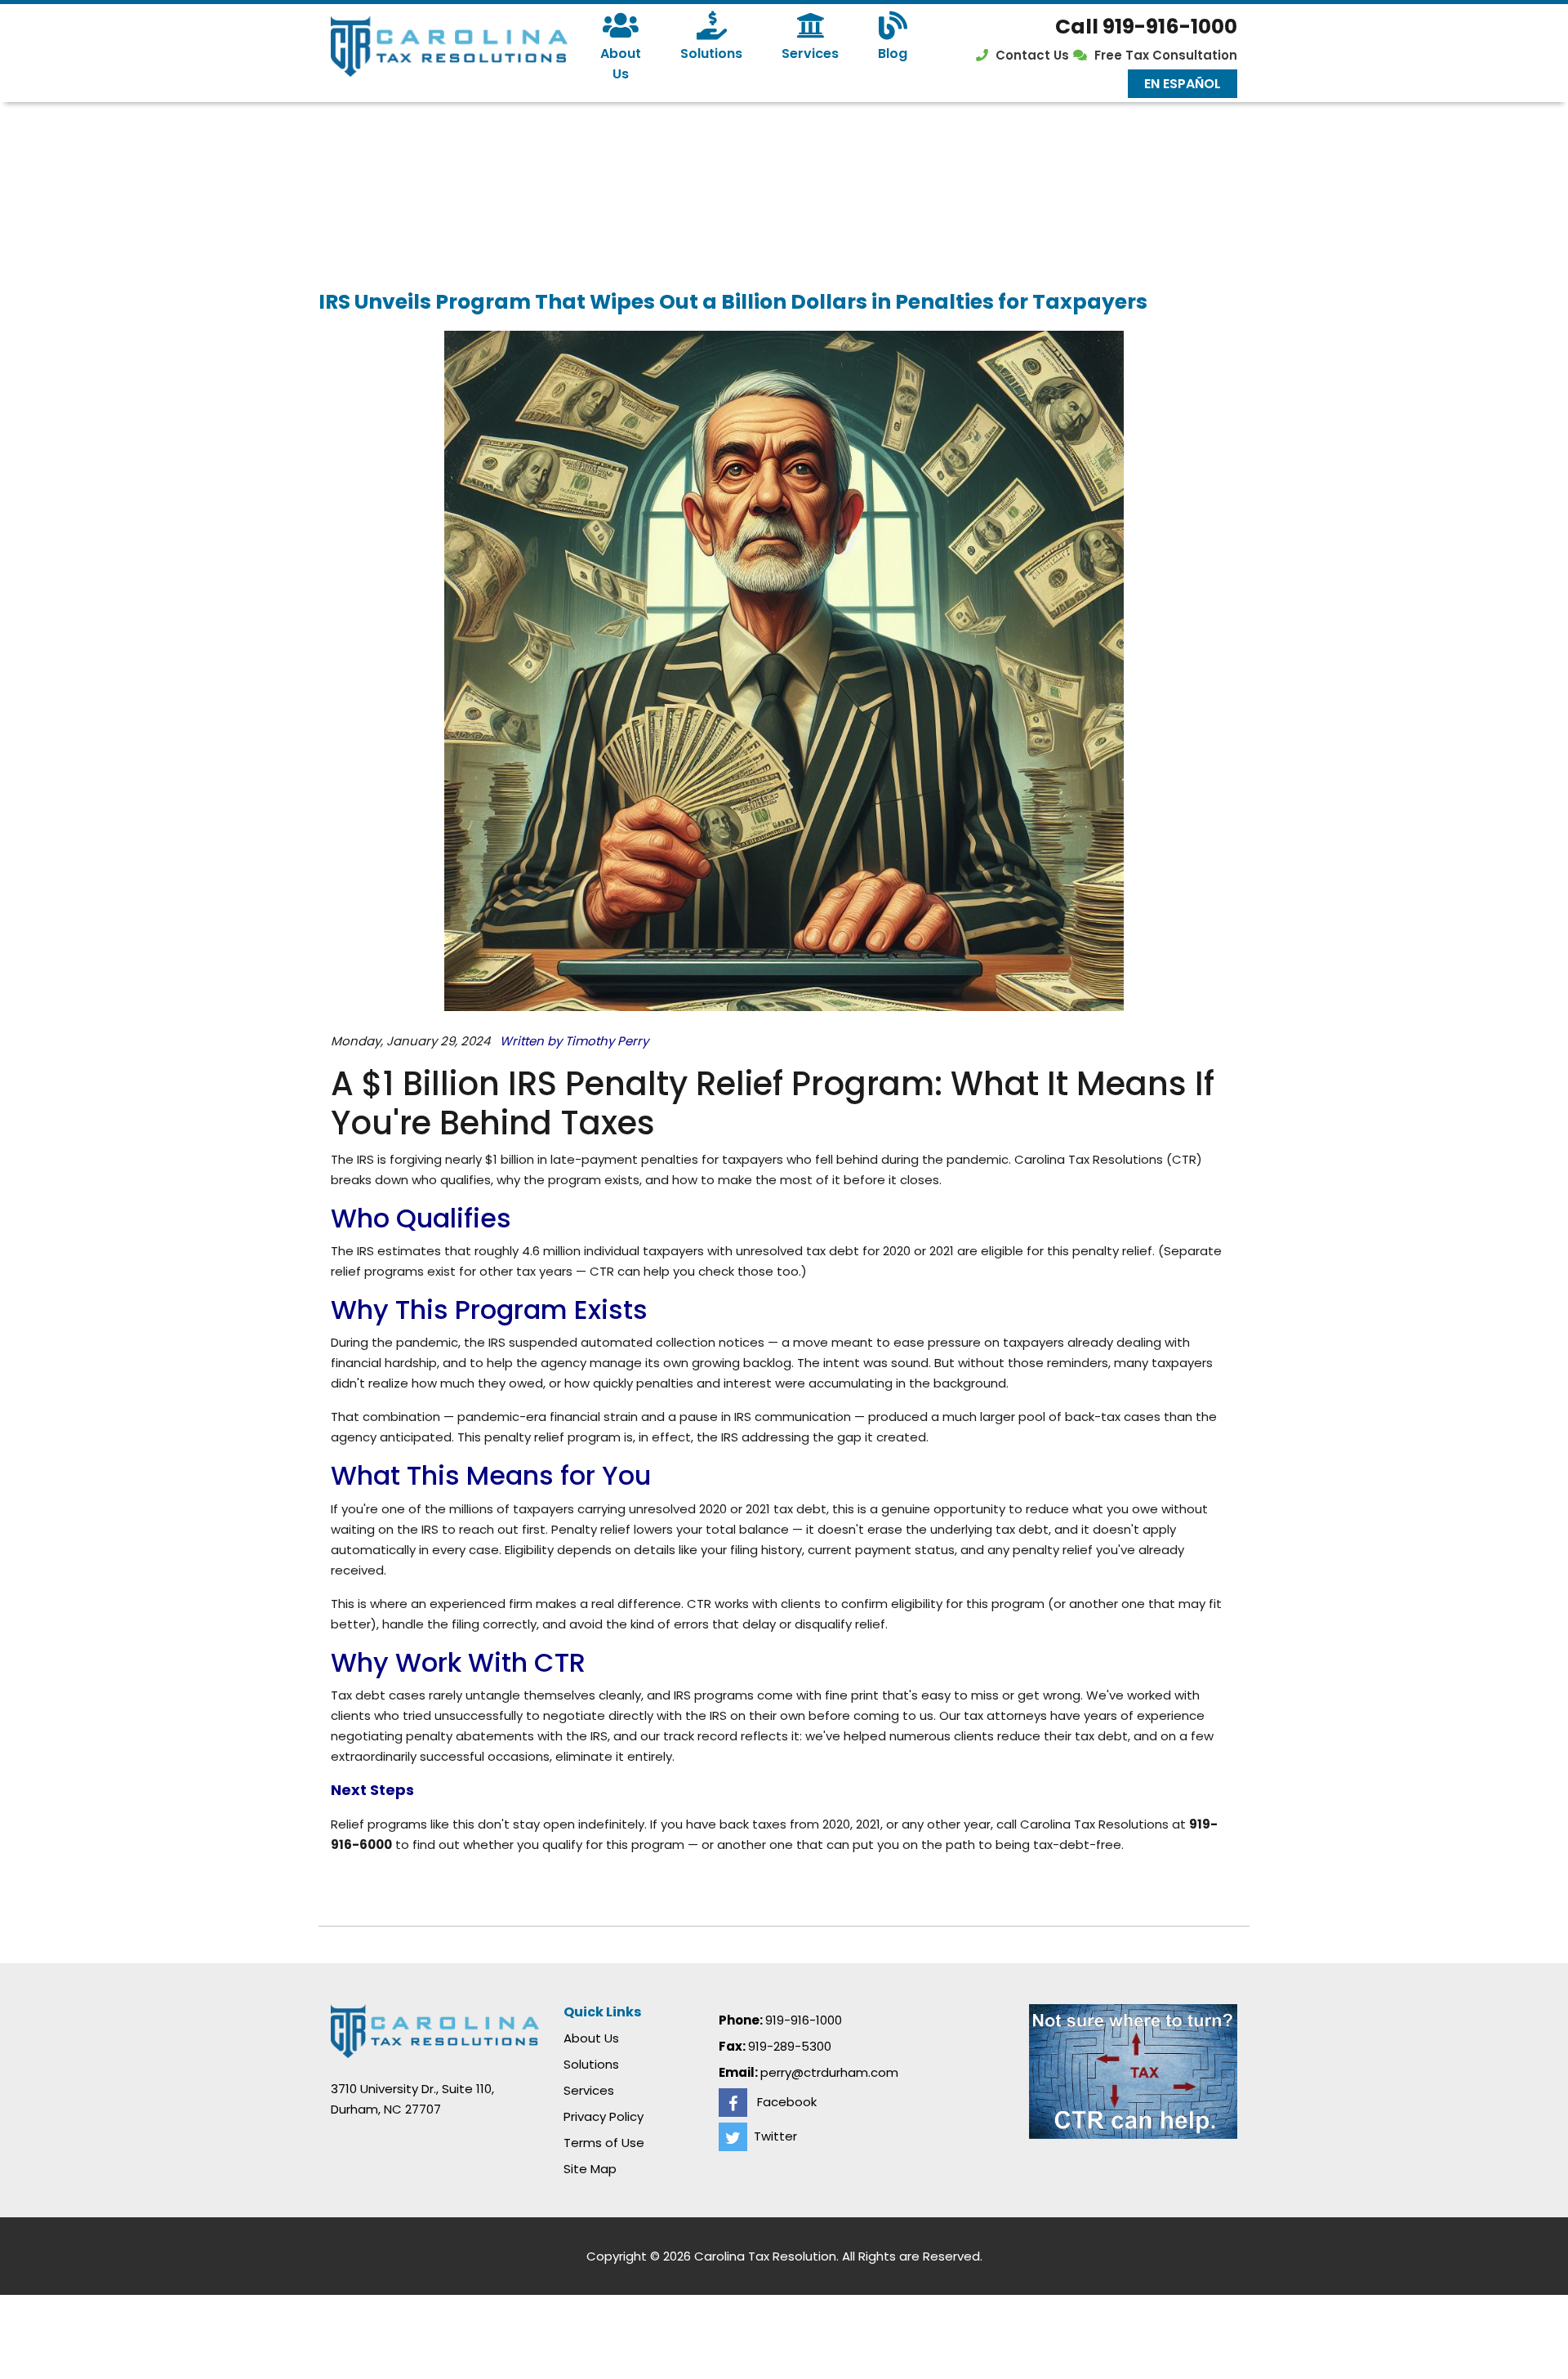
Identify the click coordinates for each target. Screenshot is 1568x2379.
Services (810, 53)
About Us (621, 64)
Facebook (782, 2102)
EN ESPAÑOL (1183, 84)
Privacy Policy (604, 2116)
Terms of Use (604, 2143)
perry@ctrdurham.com (829, 2072)
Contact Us (1032, 55)
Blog (893, 53)
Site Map (590, 2169)
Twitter (772, 2136)
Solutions (711, 53)
